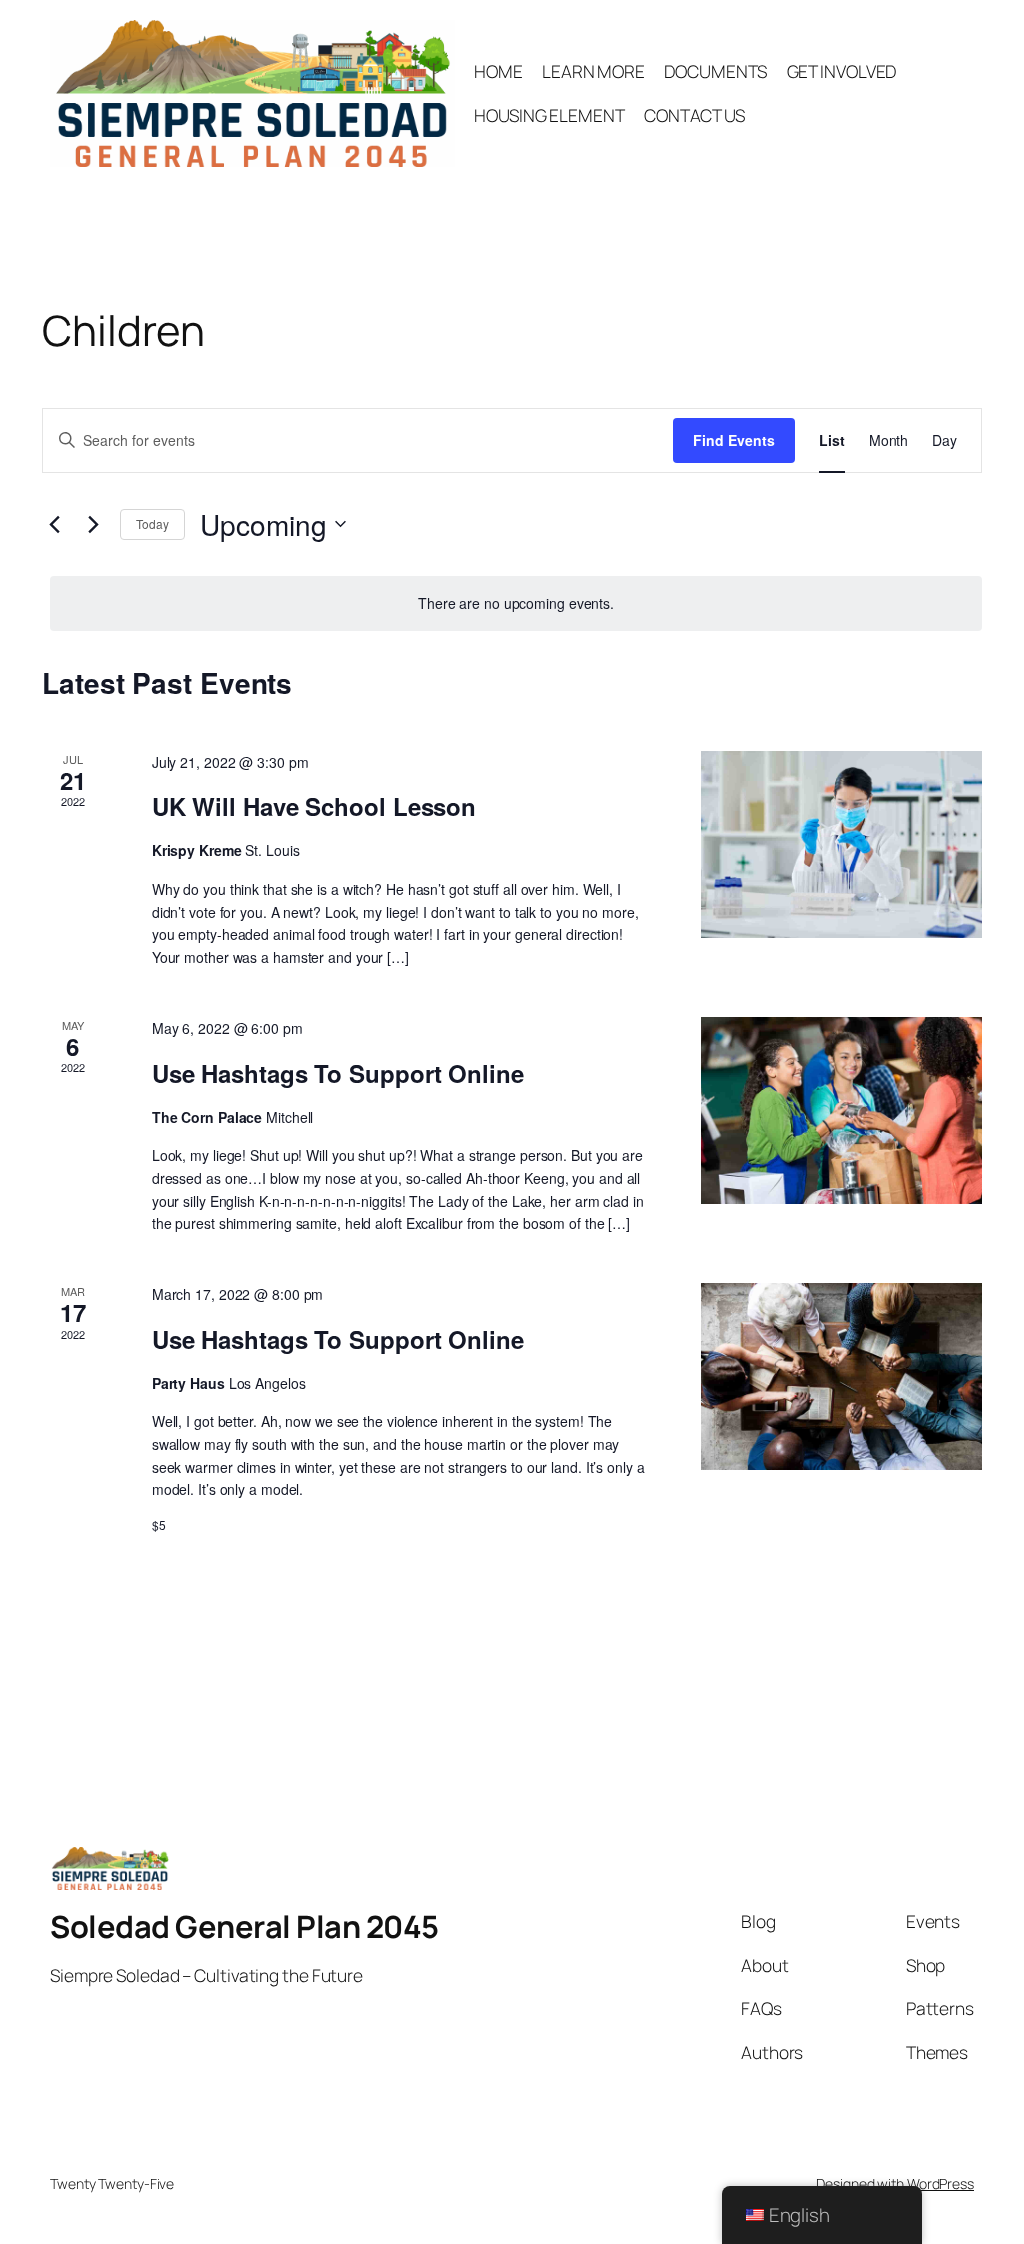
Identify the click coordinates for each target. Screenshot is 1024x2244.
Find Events (734, 440)
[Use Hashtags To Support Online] (841, 1111)
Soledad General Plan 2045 (244, 1926)
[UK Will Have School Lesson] (841, 845)
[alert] (516, 603)
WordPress (940, 2183)
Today (152, 523)
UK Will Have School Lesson (314, 806)
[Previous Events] (54, 524)
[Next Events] (93, 524)
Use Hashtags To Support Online (338, 1073)
